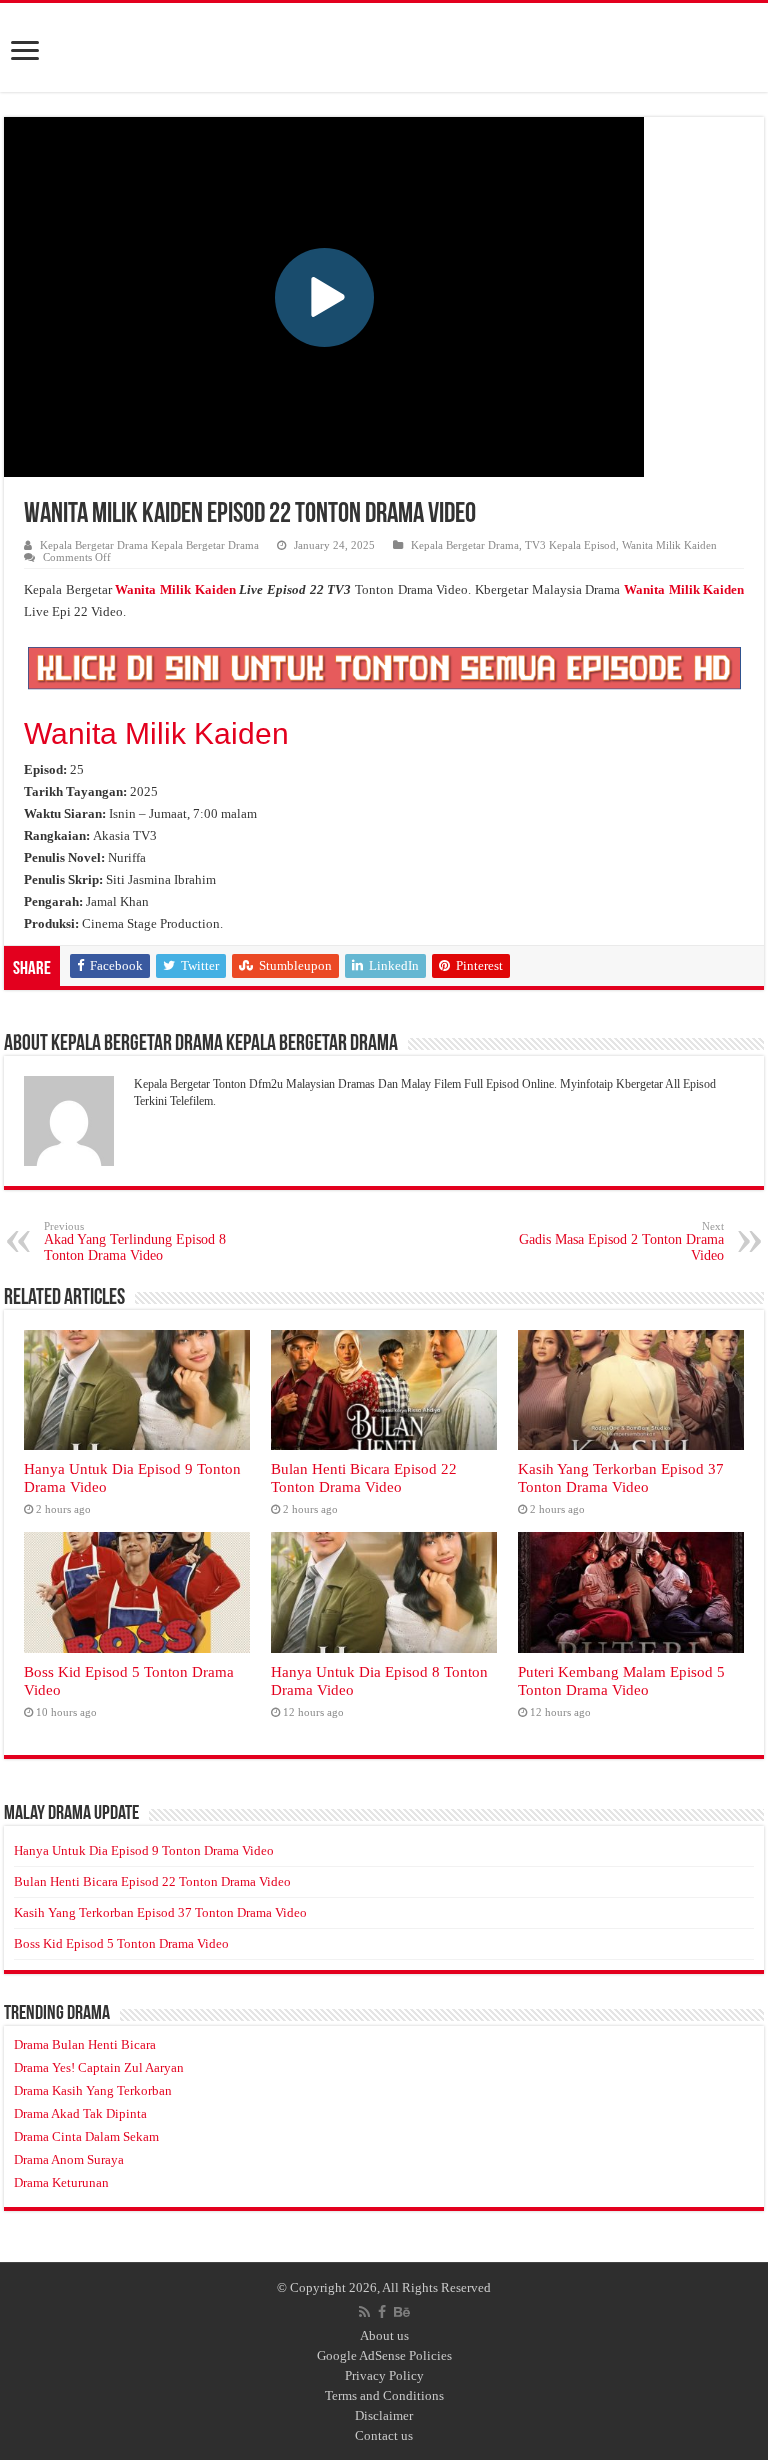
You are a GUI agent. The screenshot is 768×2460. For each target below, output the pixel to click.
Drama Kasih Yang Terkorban (93, 2090)
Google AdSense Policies (384, 2355)
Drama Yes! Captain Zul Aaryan (99, 2067)
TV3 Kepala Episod (570, 545)
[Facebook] (382, 2312)
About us (384, 2335)
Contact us (384, 2435)
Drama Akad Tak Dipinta (80, 2113)
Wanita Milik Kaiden (669, 545)
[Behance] (402, 2312)
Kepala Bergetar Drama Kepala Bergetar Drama (149, 545)
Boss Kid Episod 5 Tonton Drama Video (121, 1943)
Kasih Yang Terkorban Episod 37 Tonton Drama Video (621, 1477)
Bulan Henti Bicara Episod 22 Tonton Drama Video (364, 1477)
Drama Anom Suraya (69, 2159)
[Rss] (364, 2312)
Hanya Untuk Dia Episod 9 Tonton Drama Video (144, 1850)
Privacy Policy (384, 2375)
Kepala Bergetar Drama (465, 545)
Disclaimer (384, 2415)
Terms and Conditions (384, 2395)
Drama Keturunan (61, 2182)
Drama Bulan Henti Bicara (85, 2044)
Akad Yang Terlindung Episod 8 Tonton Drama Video (135, 1241)
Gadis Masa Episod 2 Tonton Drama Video (621, 1241)
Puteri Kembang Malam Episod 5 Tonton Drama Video (621, 1680)
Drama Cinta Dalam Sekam (86, 2136)
